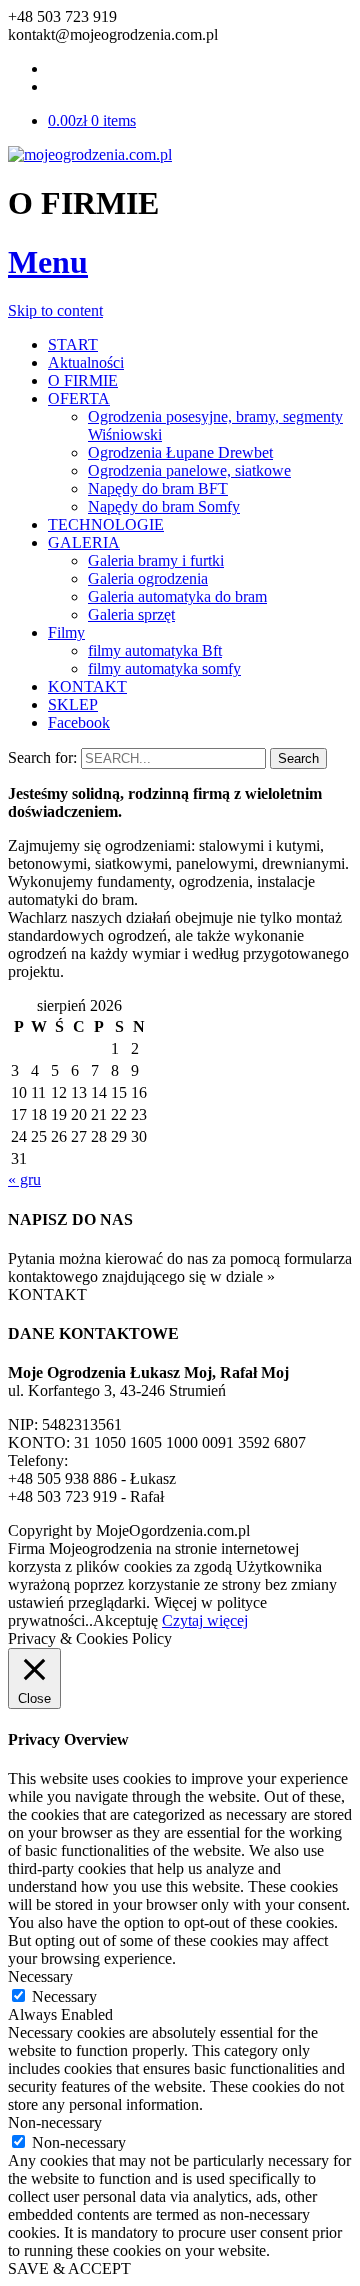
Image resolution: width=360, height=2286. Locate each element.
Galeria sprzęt (131, 614)
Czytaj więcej (205, 1620)
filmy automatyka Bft (155, 650)
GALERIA (84, 542)
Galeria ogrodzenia (148, 578)
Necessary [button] (40, 1976)
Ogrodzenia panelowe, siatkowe (189, 470)
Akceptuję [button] (125, 1620)
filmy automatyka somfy (164, 668)
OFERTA (79, 398)
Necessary (64, 1996)
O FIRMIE (83, 380)
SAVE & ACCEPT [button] (69, 2268)
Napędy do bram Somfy (164, 506)
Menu (48, 262)
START (73, 344)
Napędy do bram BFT (158, 488)
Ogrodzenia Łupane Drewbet (180, 452)
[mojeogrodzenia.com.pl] (90, 154)
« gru (24, 1179)
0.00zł (92, 120)
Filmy (66, 632)
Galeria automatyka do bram (177, 596)
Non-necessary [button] (55, 2122)
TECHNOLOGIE (106, 524)
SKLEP (73, 704)
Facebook (79, 722)
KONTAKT (87, 686)
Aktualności (86, 362)
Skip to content (55, 310)
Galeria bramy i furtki (156, 560)
